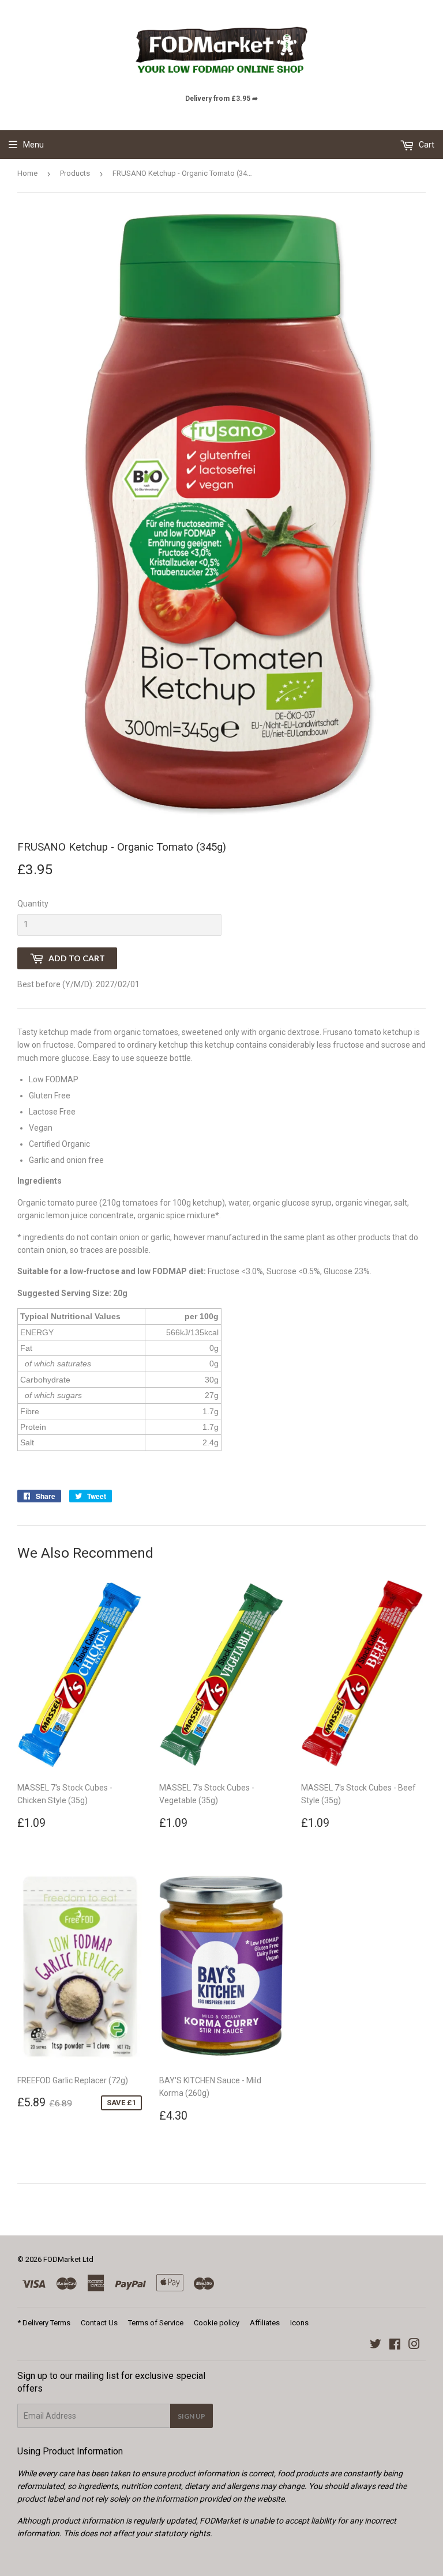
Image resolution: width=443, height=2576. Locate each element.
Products (75, 173)
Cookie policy (217, 2323)
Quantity (33, 904)
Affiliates (265, 2323)
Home (27, 173)
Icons (299, 2323)
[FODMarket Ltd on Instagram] (414, 2345)
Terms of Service (156, 2323)
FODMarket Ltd (68, 2259)
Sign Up (192, 2416)
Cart (426, 145)
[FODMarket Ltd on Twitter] (376, 2345)
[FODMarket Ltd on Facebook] (395, 2345)
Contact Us (99, 2323)
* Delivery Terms (44, 2323)
